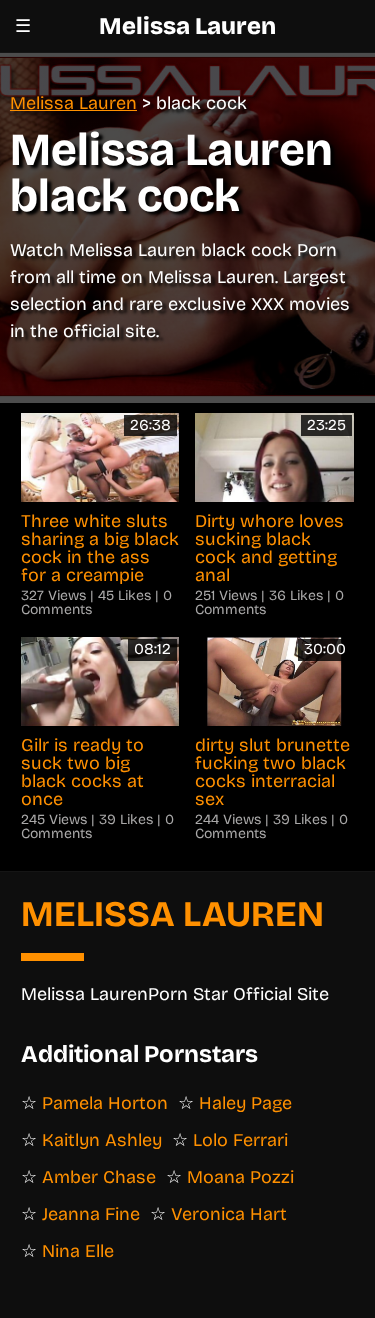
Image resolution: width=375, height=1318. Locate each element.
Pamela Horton (105, 1103)
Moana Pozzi (240, 1177)
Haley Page (245, 1103)
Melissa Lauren (187, 26)
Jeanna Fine (91, 1214)
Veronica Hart (229, 1214)
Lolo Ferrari (240, 1140)
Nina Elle (78, 1251)
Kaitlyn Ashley (102, 1140)
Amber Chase (99, 1177)
